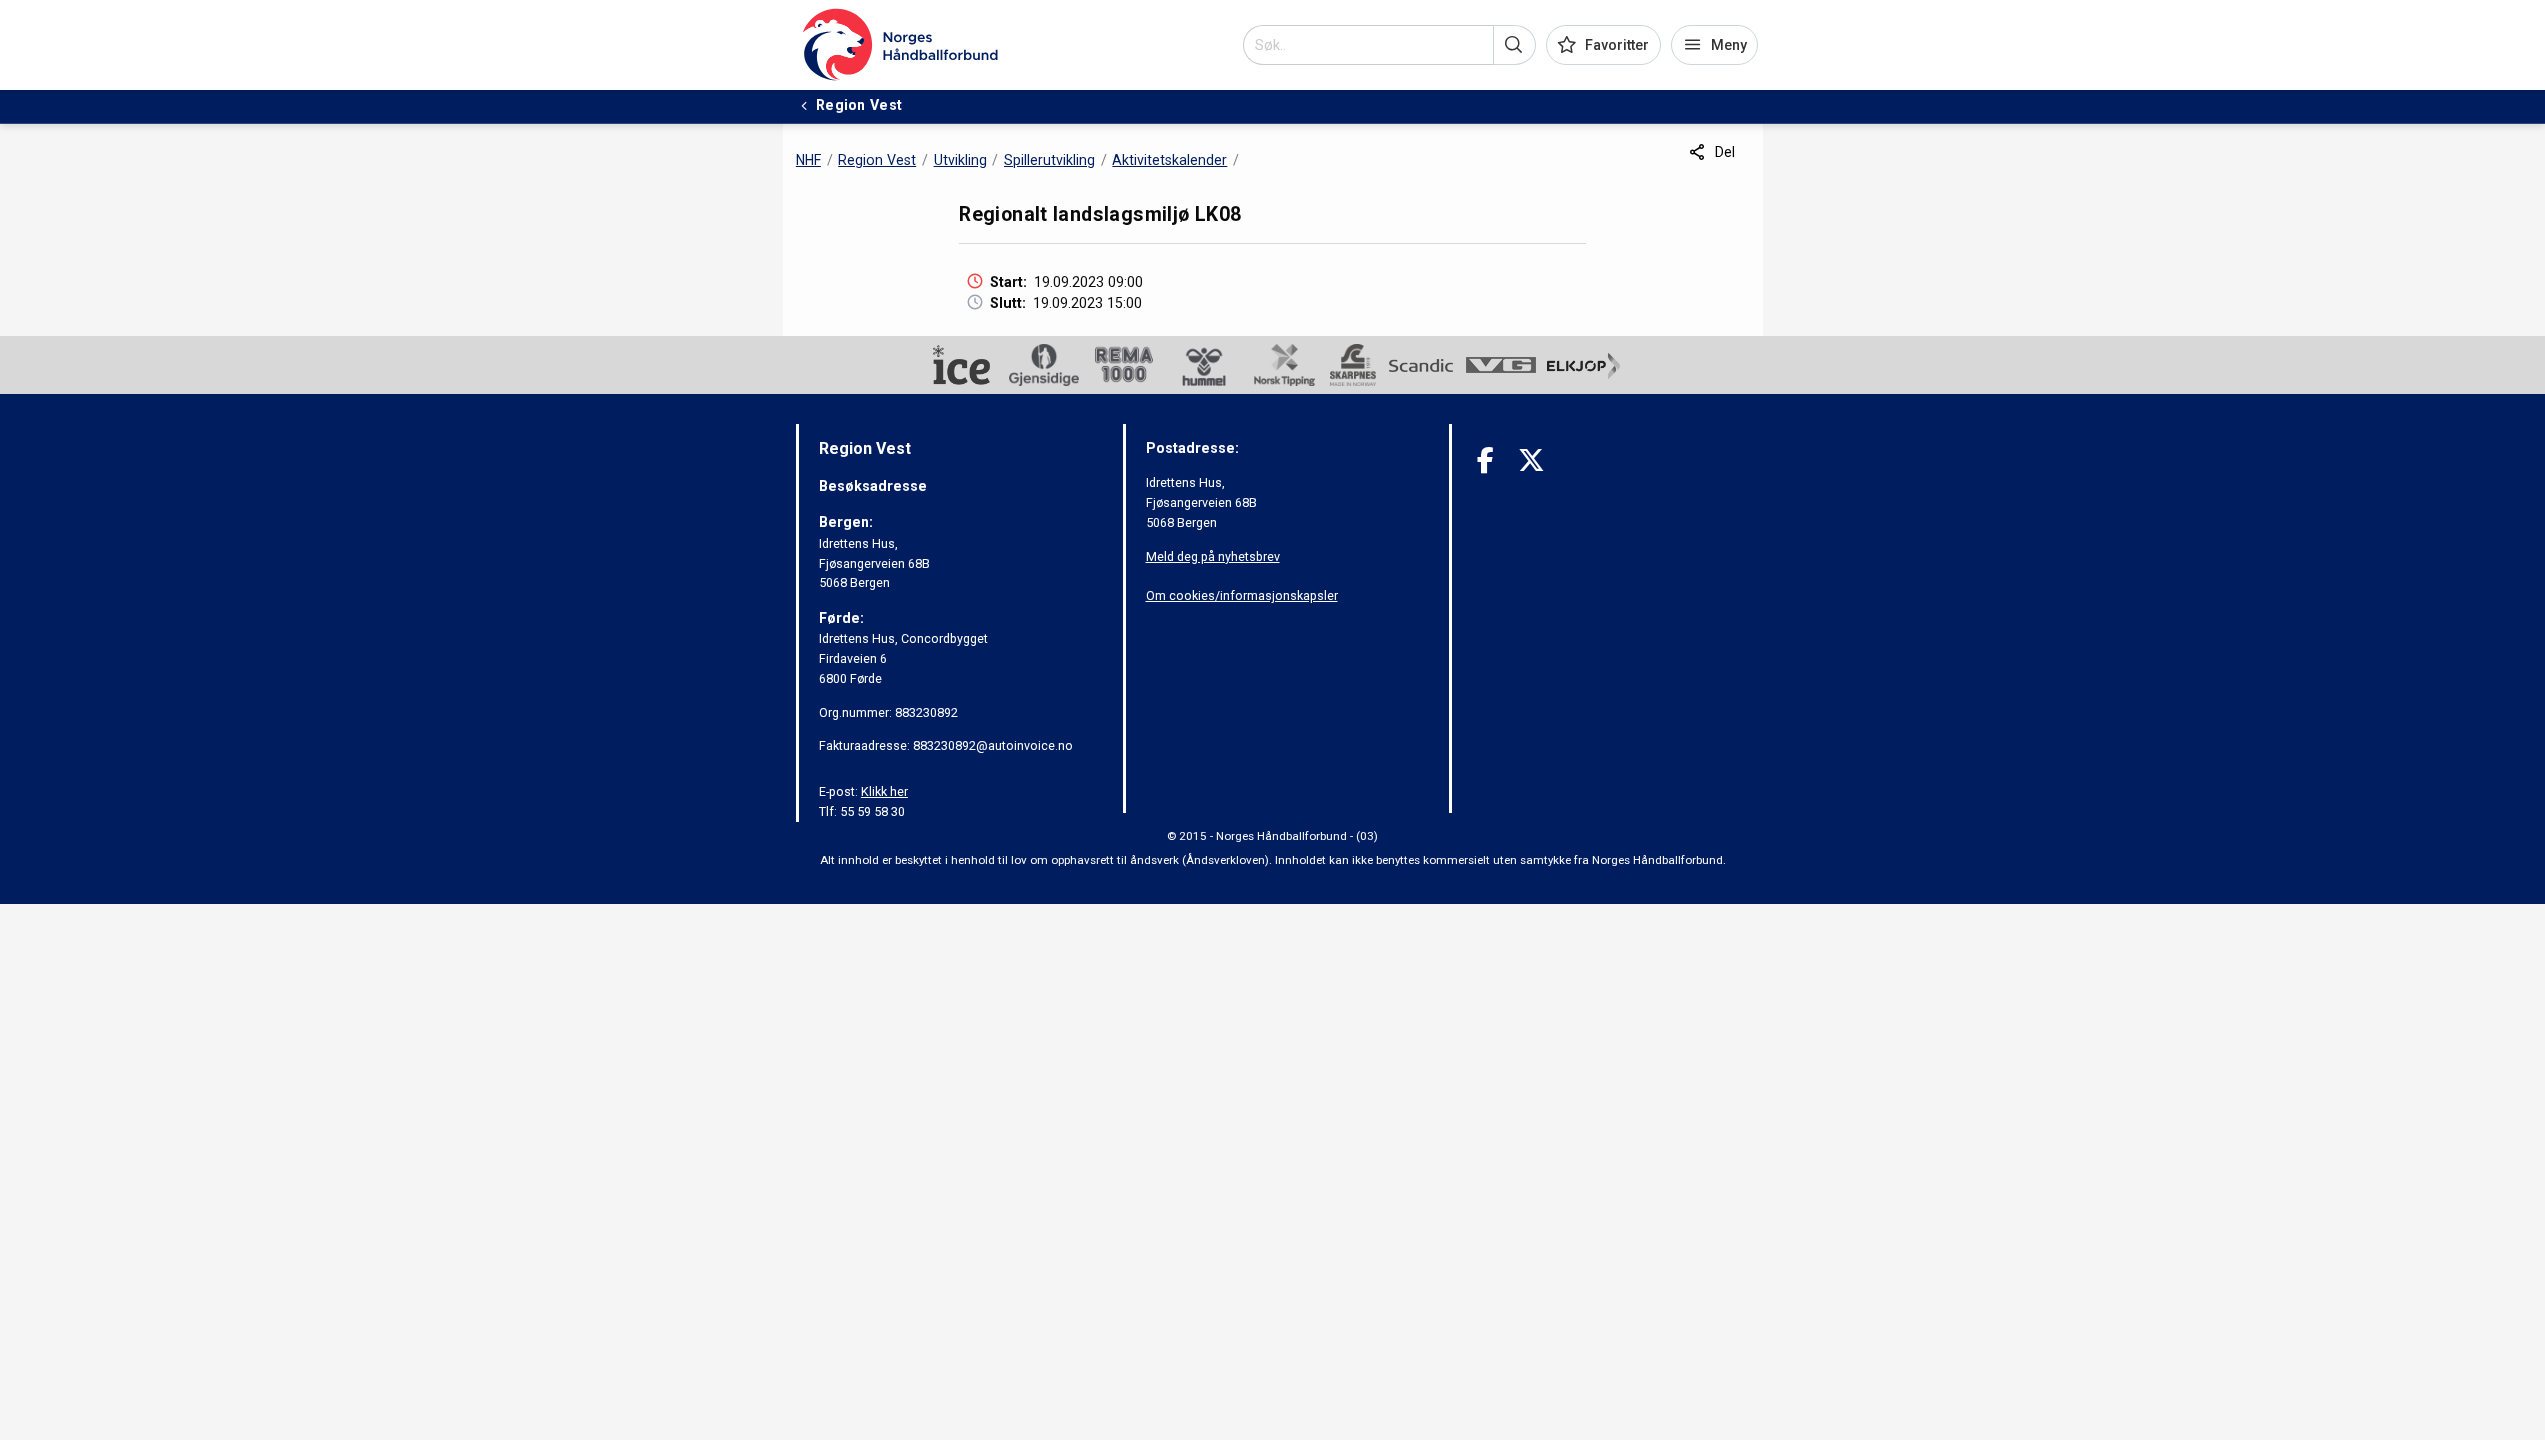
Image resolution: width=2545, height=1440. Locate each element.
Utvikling (960, 160)
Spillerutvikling (1049, 160)
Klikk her (884, 791)
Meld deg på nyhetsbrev (1213, 556)
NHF (808, 160)
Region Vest (877, 160)
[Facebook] (1485, 460)
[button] (1514, 45)
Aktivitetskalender (1169, 160)
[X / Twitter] (1531, 460)
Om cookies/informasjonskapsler (1242, 595)
